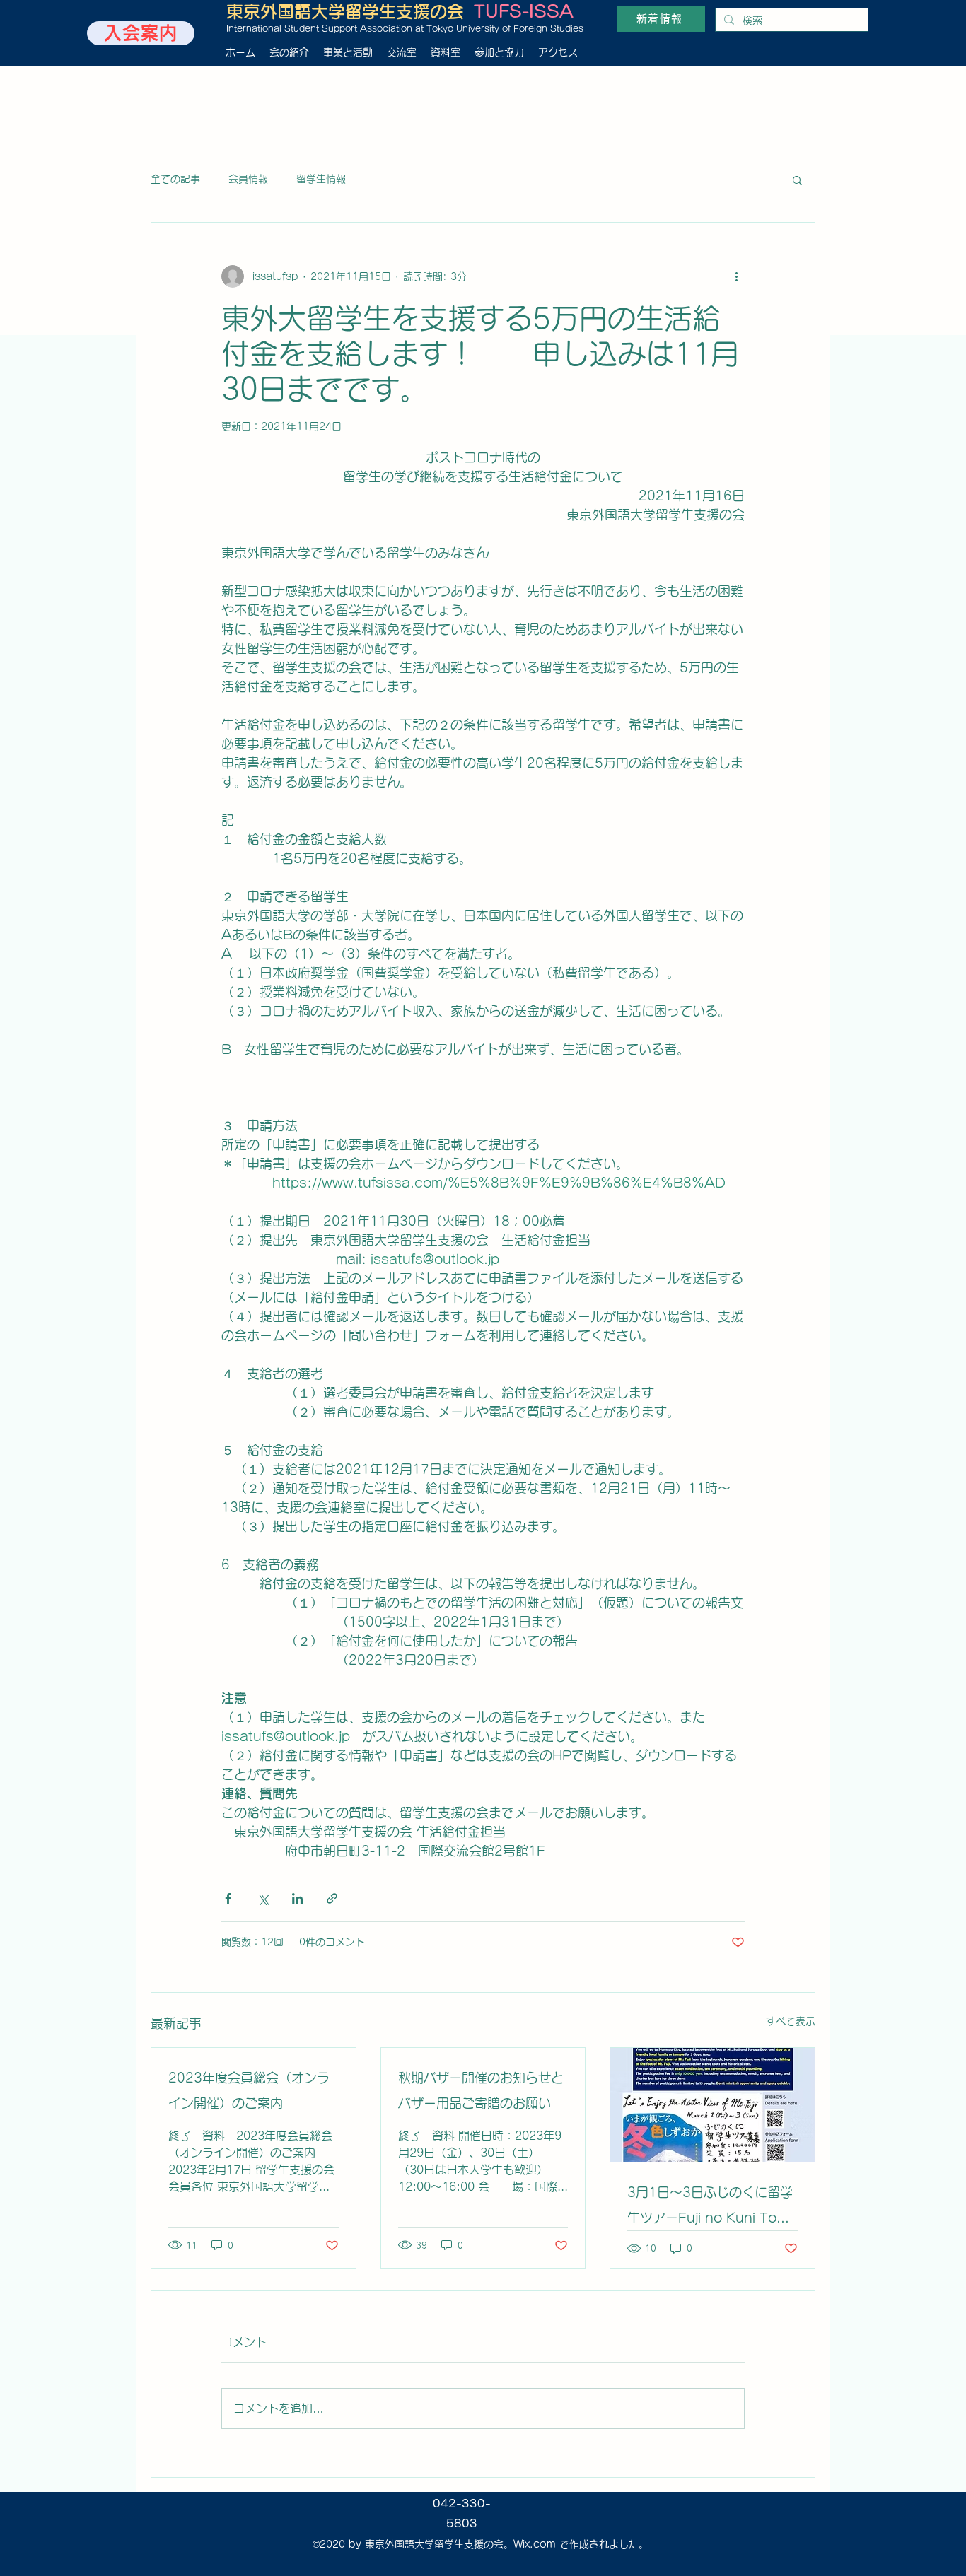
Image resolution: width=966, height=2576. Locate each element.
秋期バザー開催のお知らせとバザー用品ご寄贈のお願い (481, 2090)
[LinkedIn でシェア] (297, 1898)
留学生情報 (321, 179)
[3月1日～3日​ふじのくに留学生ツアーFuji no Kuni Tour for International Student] (712, 2105)
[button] (797, 180)
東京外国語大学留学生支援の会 (345, 11)
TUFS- (501, 11)
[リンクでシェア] (332, 1898)
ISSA (551, 11)
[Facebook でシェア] (228, 1898)
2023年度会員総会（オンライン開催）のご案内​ (249, 2090)
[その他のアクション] (736, 276)
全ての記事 (175, 179)
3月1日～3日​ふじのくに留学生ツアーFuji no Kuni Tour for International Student (710, 2208)
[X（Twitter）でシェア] (263, 1898)
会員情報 (248, 179)
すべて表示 (791, 2021)
